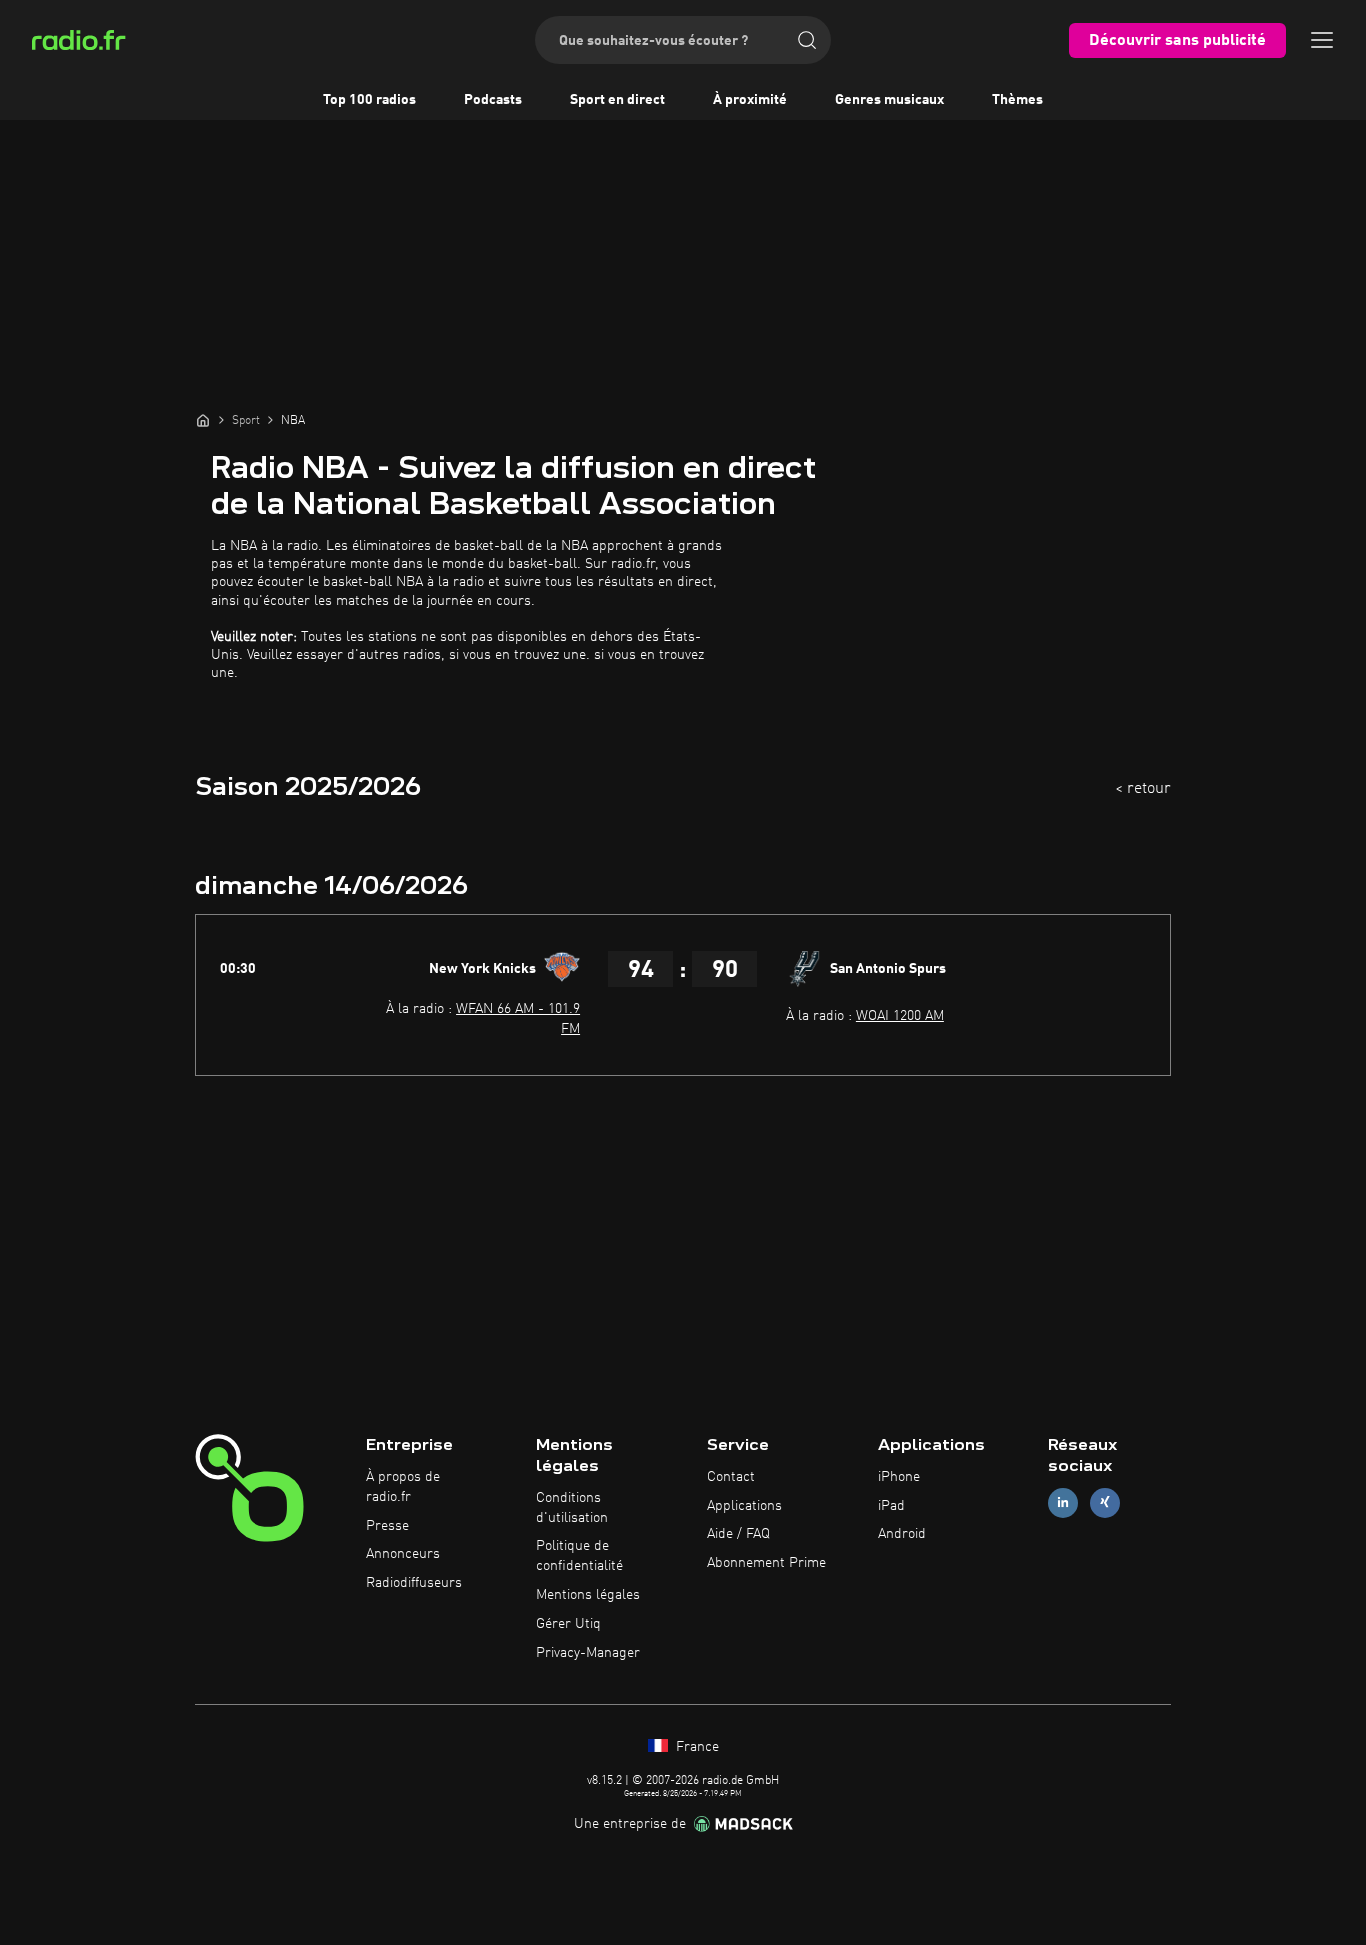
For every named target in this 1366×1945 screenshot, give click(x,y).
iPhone (899, 1477)
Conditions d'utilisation (572, 1508)
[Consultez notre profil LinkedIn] (1063, 1502)
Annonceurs (403, 1554)
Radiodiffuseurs (414, 1583)
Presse (387, 1526)
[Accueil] (203, 420)
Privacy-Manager (588, 1653)
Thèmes (1017, 100)
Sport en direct (617, 100)
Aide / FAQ (738, 1534)
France (695, 1747)
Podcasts (493, 100)
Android (902, 1534)
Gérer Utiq (568, 1624)
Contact (731, 1477)
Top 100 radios (369, 100)
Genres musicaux (889, 100)
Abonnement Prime (766, 1563)
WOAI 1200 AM (900, 1016)
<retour (1143, 789)
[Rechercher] (807, 40)
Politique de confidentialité (579, 1556)
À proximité (750, 100)
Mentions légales (588, 1595)
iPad (891, 1506)
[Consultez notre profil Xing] (1105, 1502)
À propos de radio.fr (403, 1487)
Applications (744, 1506)
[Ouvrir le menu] (1322, 40)
